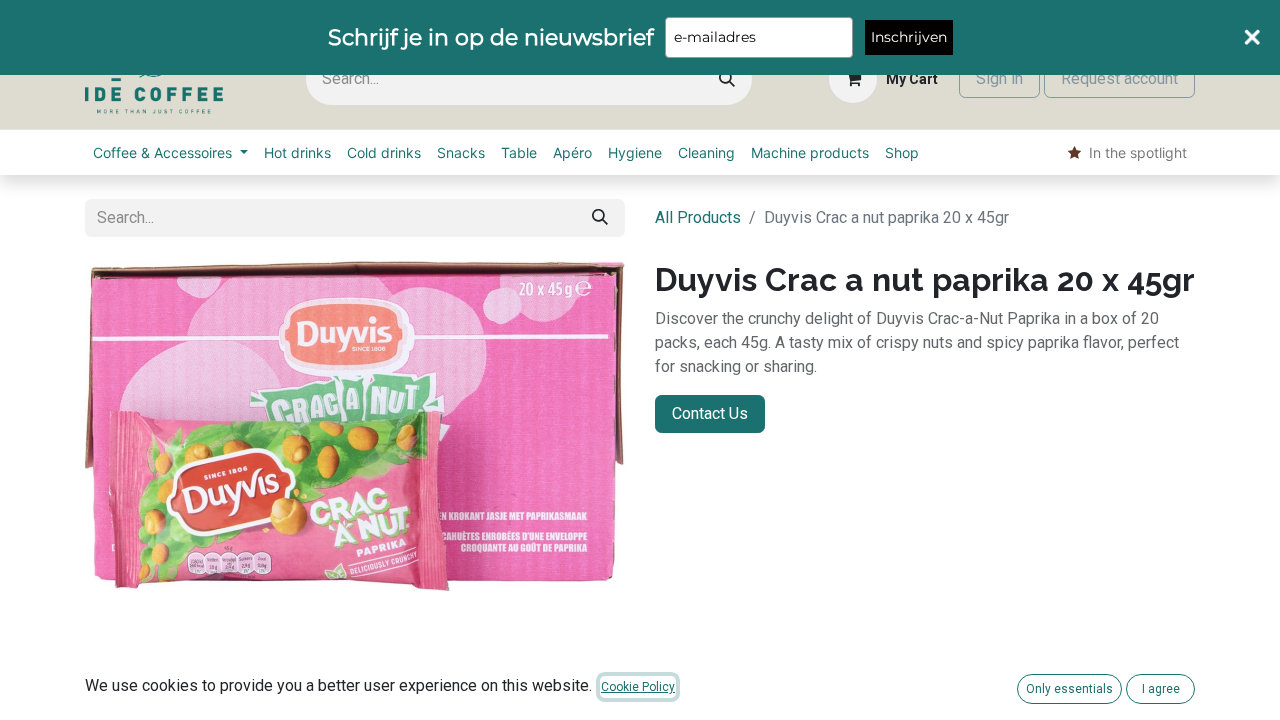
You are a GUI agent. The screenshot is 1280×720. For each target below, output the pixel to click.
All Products (698, 217)
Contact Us (710, 413)
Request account (1119, 78)
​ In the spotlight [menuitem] (1134, 152)
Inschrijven (909, 37)
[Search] (727, 79)
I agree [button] (1161, 689)
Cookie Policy (638, 687)
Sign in (999, 78)
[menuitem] (170, 152)
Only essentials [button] (1069, 689)
